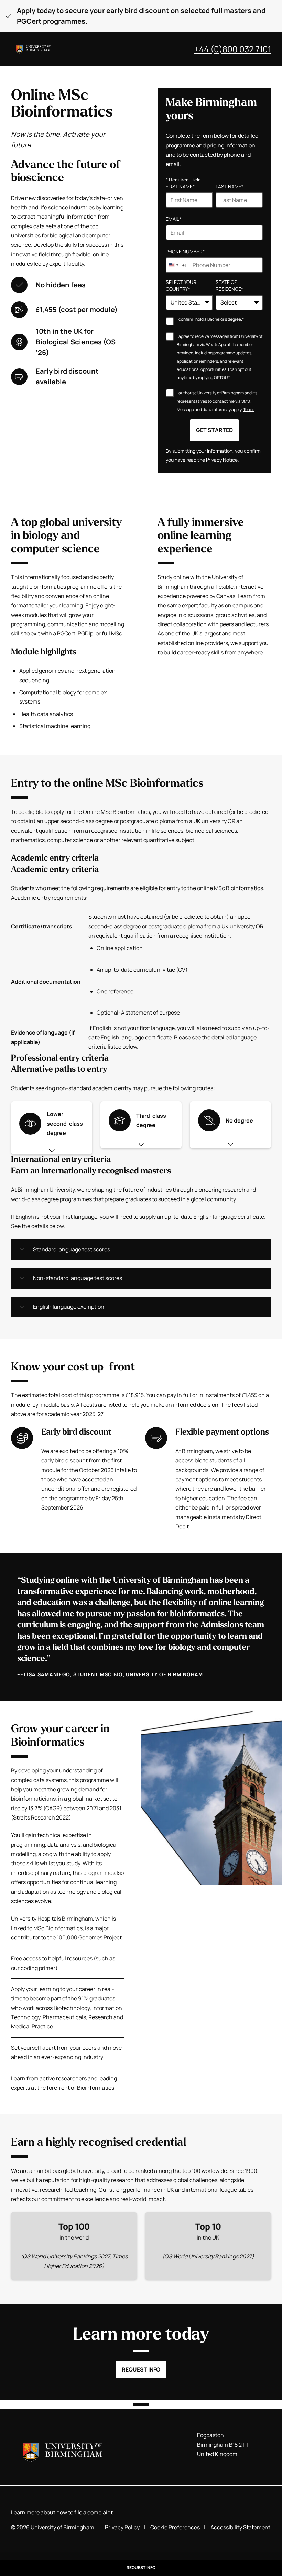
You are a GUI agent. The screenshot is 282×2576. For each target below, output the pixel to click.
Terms (249, 410)
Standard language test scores (72, 1249)
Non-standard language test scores (78, 1278)
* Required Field (183, 180)
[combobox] (176, 265)
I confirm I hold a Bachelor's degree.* (210, 320)
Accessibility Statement (240, 2527)
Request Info (141, 2369)
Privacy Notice (222, 460)
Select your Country (181, 286)
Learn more (25, 2512)
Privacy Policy (122, 2527)
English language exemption (69, 1307)
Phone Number (185, 251)
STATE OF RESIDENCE (229, 286)
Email (173, 219)
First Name (180, 186)
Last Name (230, 186)
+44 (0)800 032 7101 (233, 49)
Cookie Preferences (175, 2527)
